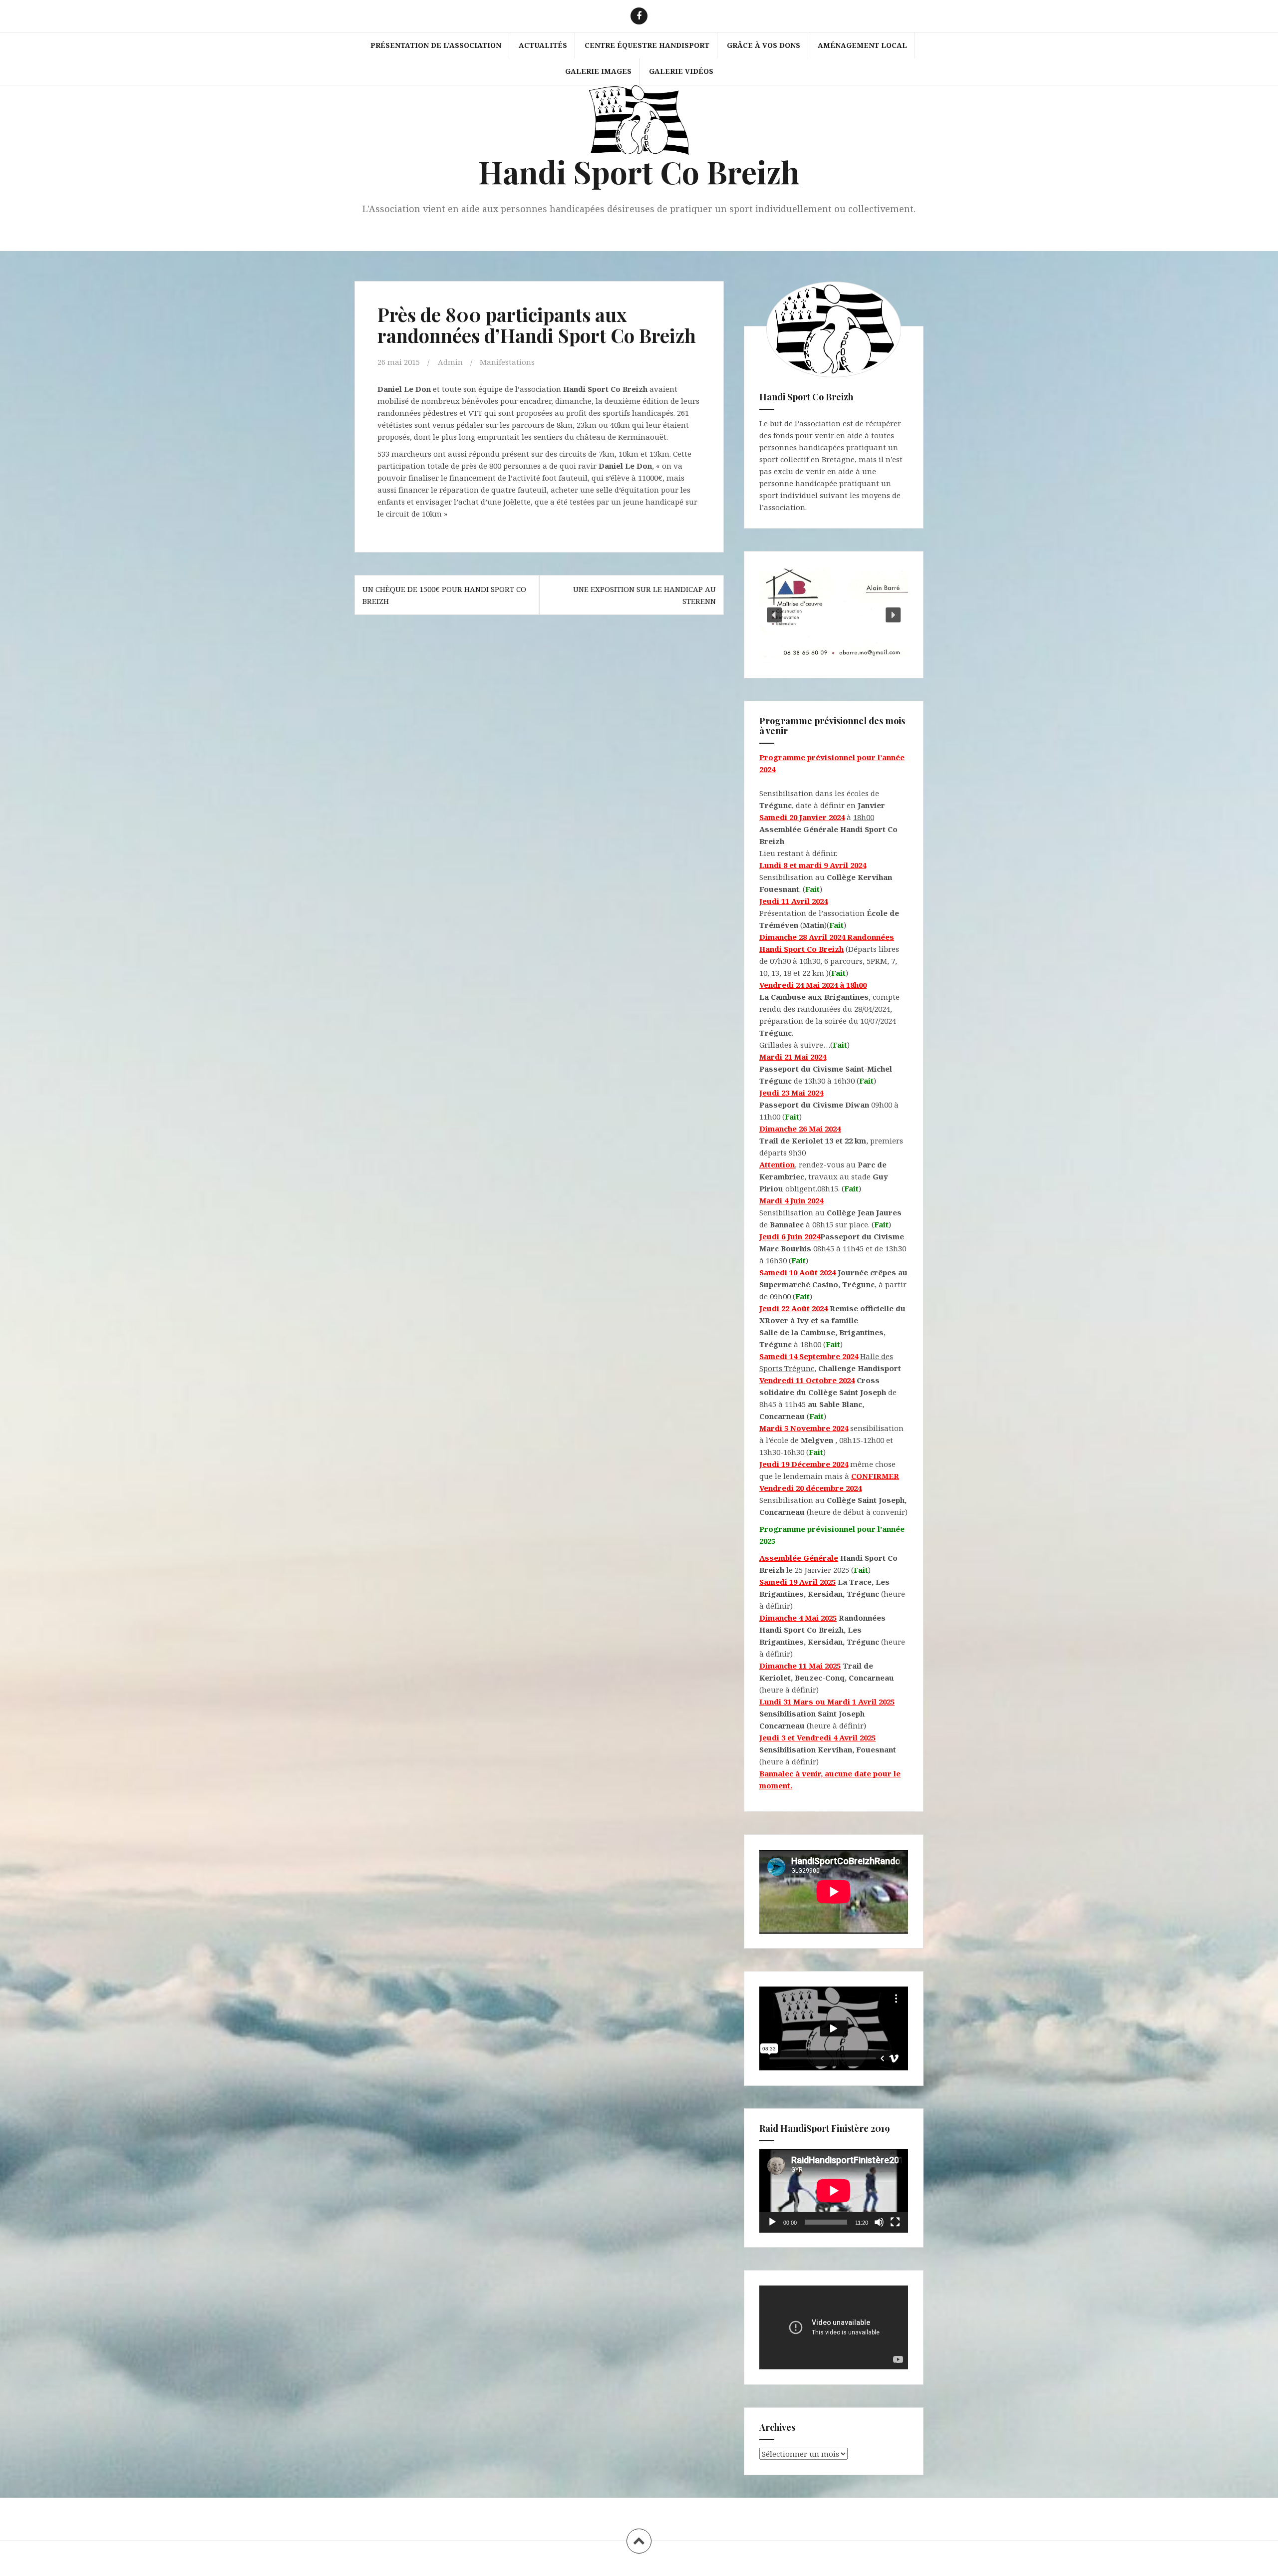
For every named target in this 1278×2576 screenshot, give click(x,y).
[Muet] (879, 2222)
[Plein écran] (895, 2222)
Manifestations (507, 362)
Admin (450, 362)
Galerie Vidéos (681, 71)
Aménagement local (862, 45)
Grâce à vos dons (764, 45)
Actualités (543, 45)
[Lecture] (772, 2222)
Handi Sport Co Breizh (639, 171)
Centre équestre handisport (647, 45)
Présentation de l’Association (436, 45)
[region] (834, 615)
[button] (774, 615)
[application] (834, 2191)
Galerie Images (598, 71)
